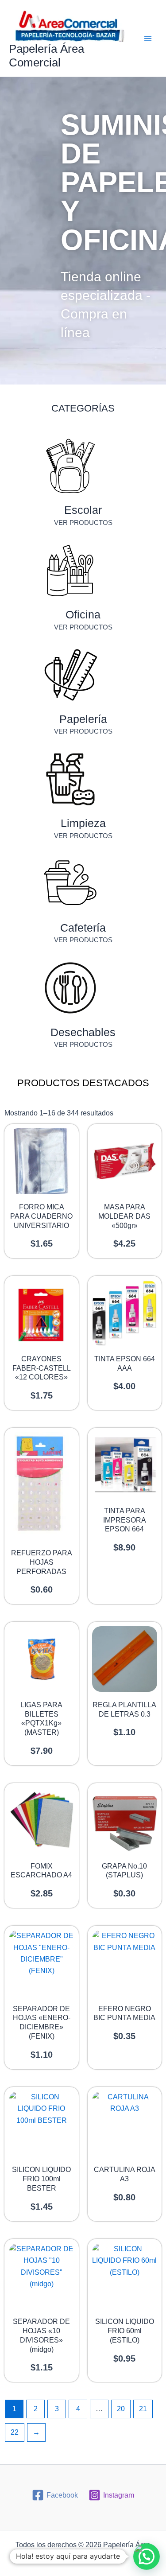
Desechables (83, 1032)
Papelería (83, 719)
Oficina (83, 614)
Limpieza (83, 823)
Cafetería (83, 928)
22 (15, 2432)
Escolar (83, 510)
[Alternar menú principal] (148, 39)
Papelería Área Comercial (46, 56)
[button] (147, 2557)
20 (121, 2409)
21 (143, 2409)
